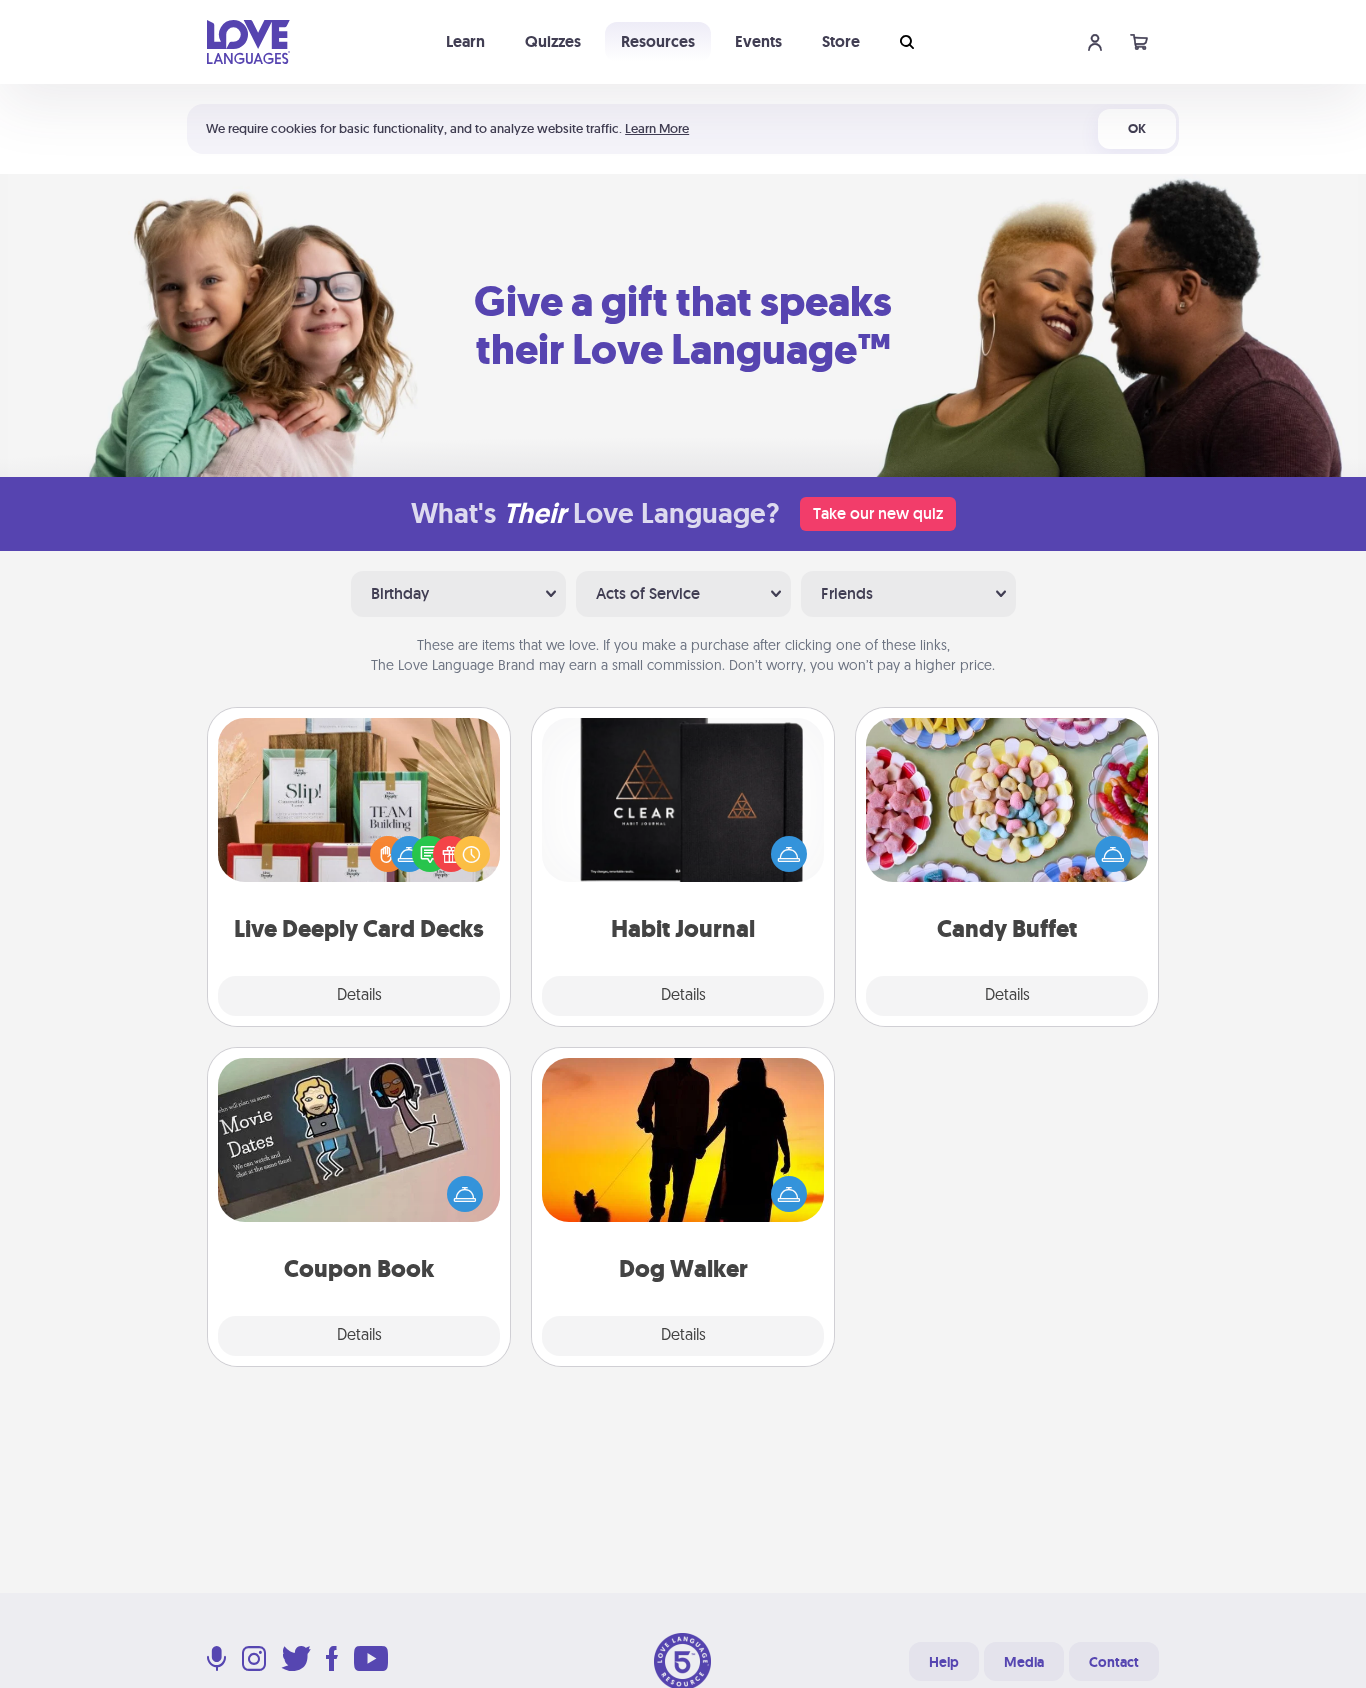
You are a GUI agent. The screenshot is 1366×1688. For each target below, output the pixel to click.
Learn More (657, 128)
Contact (1114, 1662)
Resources (658, 41)
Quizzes (553, 41)
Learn (465, 41)
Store (841, 41)
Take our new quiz (878, 513)
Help (944, 1662)
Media (1024, 1662)
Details (359, 996)
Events (758, 41)
